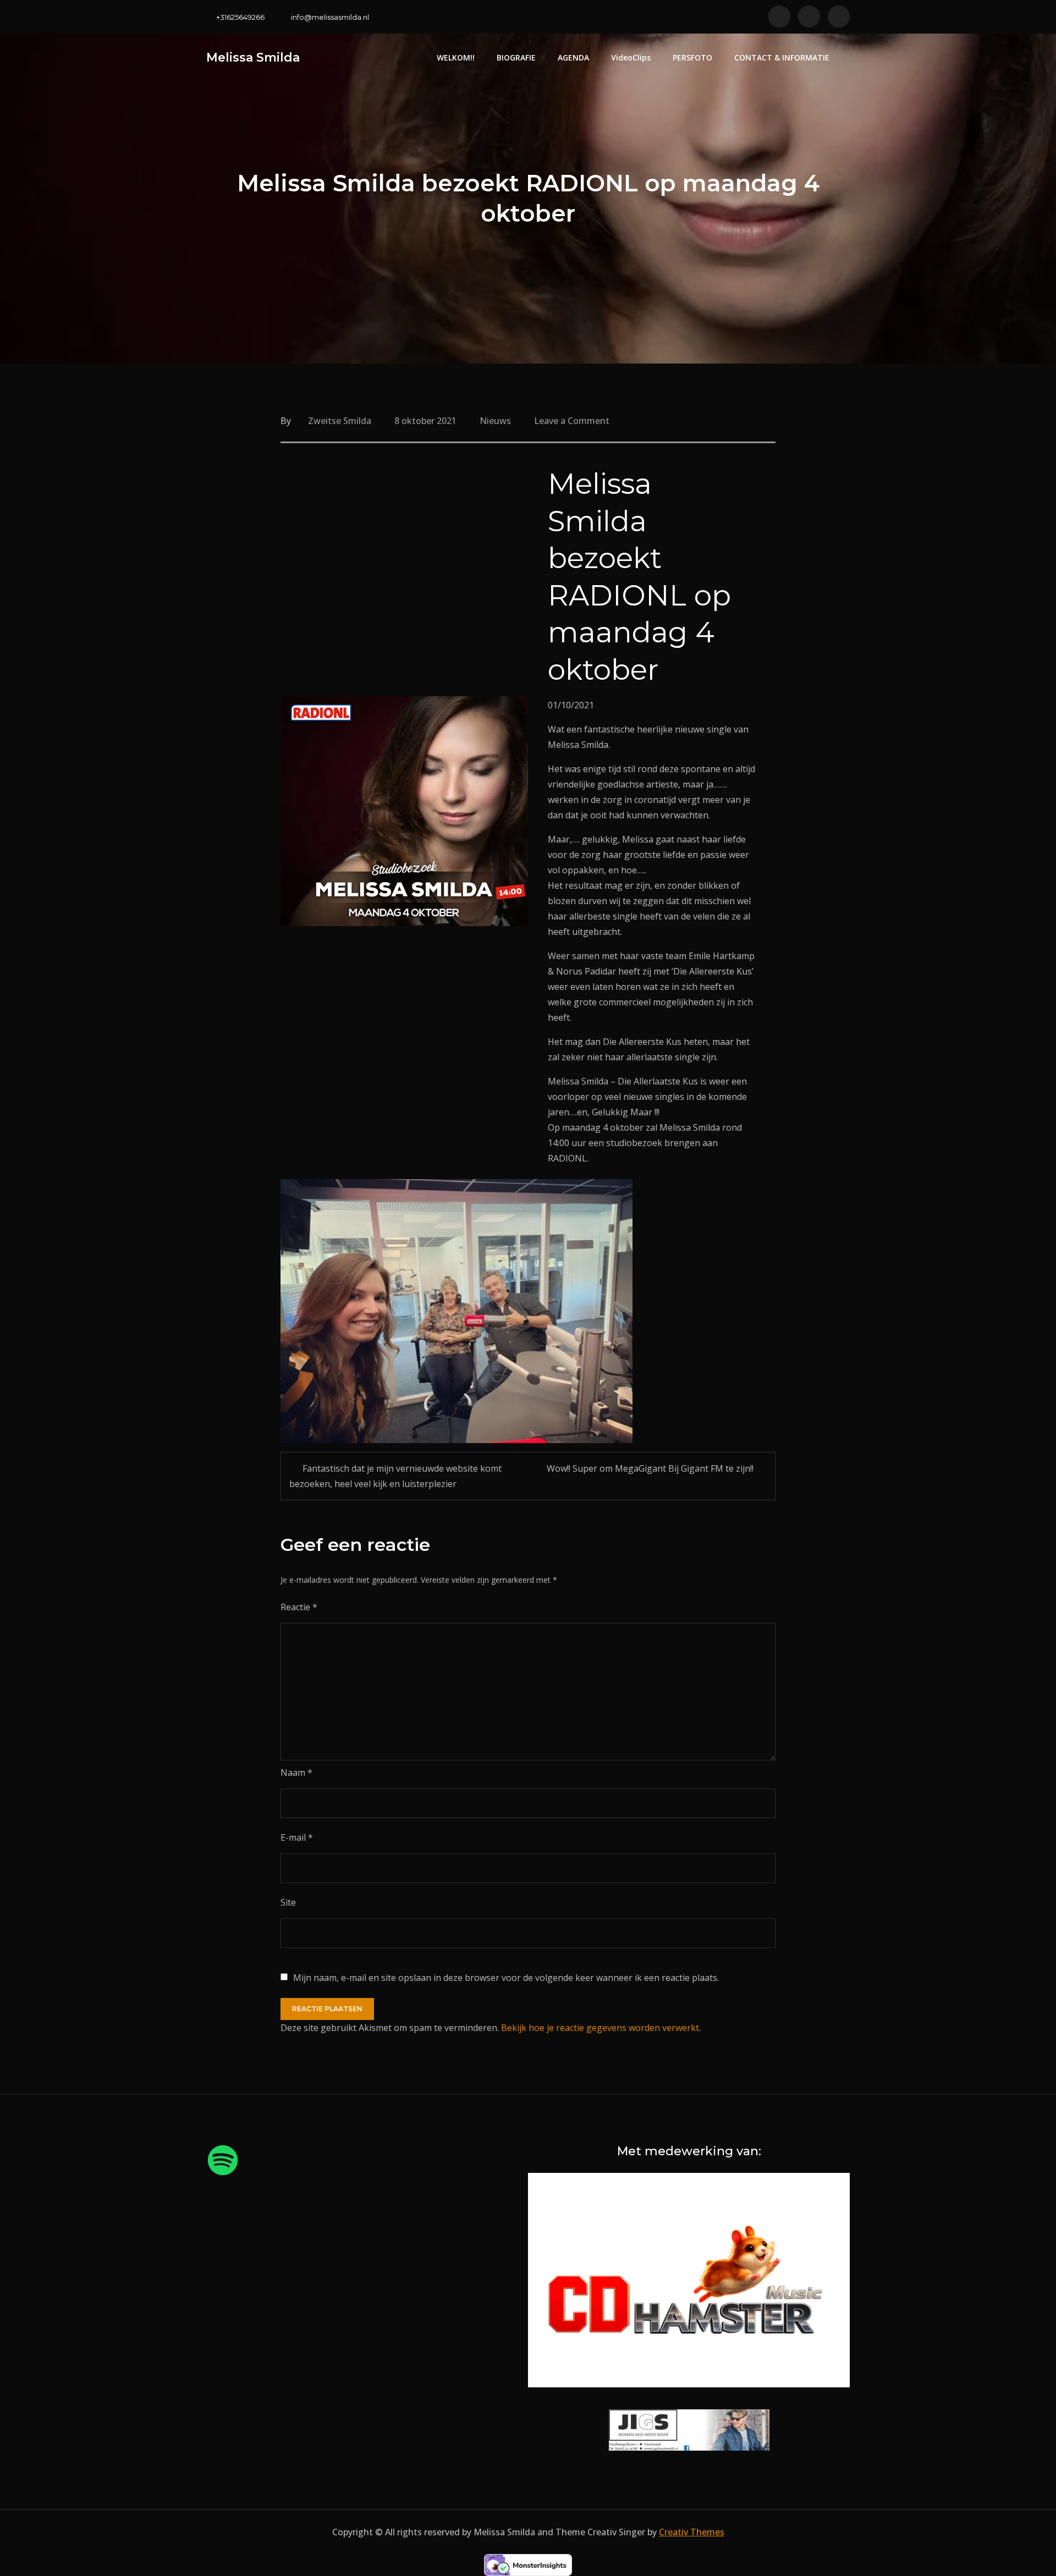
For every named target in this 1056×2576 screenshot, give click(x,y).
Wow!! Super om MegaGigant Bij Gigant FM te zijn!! (650, 1468)
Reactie (299, 1607)
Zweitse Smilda (340, 421)
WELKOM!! (456, 57)
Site (288, 1902)
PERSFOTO (692, 57)
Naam (296, 1773)
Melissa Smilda (253, 57)
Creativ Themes (692, 2532)
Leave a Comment (572, 421)
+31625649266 (240, 17)
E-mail (297, 1837)
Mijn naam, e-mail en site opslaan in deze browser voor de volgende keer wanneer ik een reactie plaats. (506, 1978)
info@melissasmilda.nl (330, 17)
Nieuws (495, 421)
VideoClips (631, 57)
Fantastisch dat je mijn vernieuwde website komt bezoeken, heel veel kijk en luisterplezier (395, 1476)
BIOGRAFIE (516, 57)
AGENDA (573, 57)
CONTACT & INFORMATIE (782, 57)
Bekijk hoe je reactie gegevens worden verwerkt (600, 2028)
